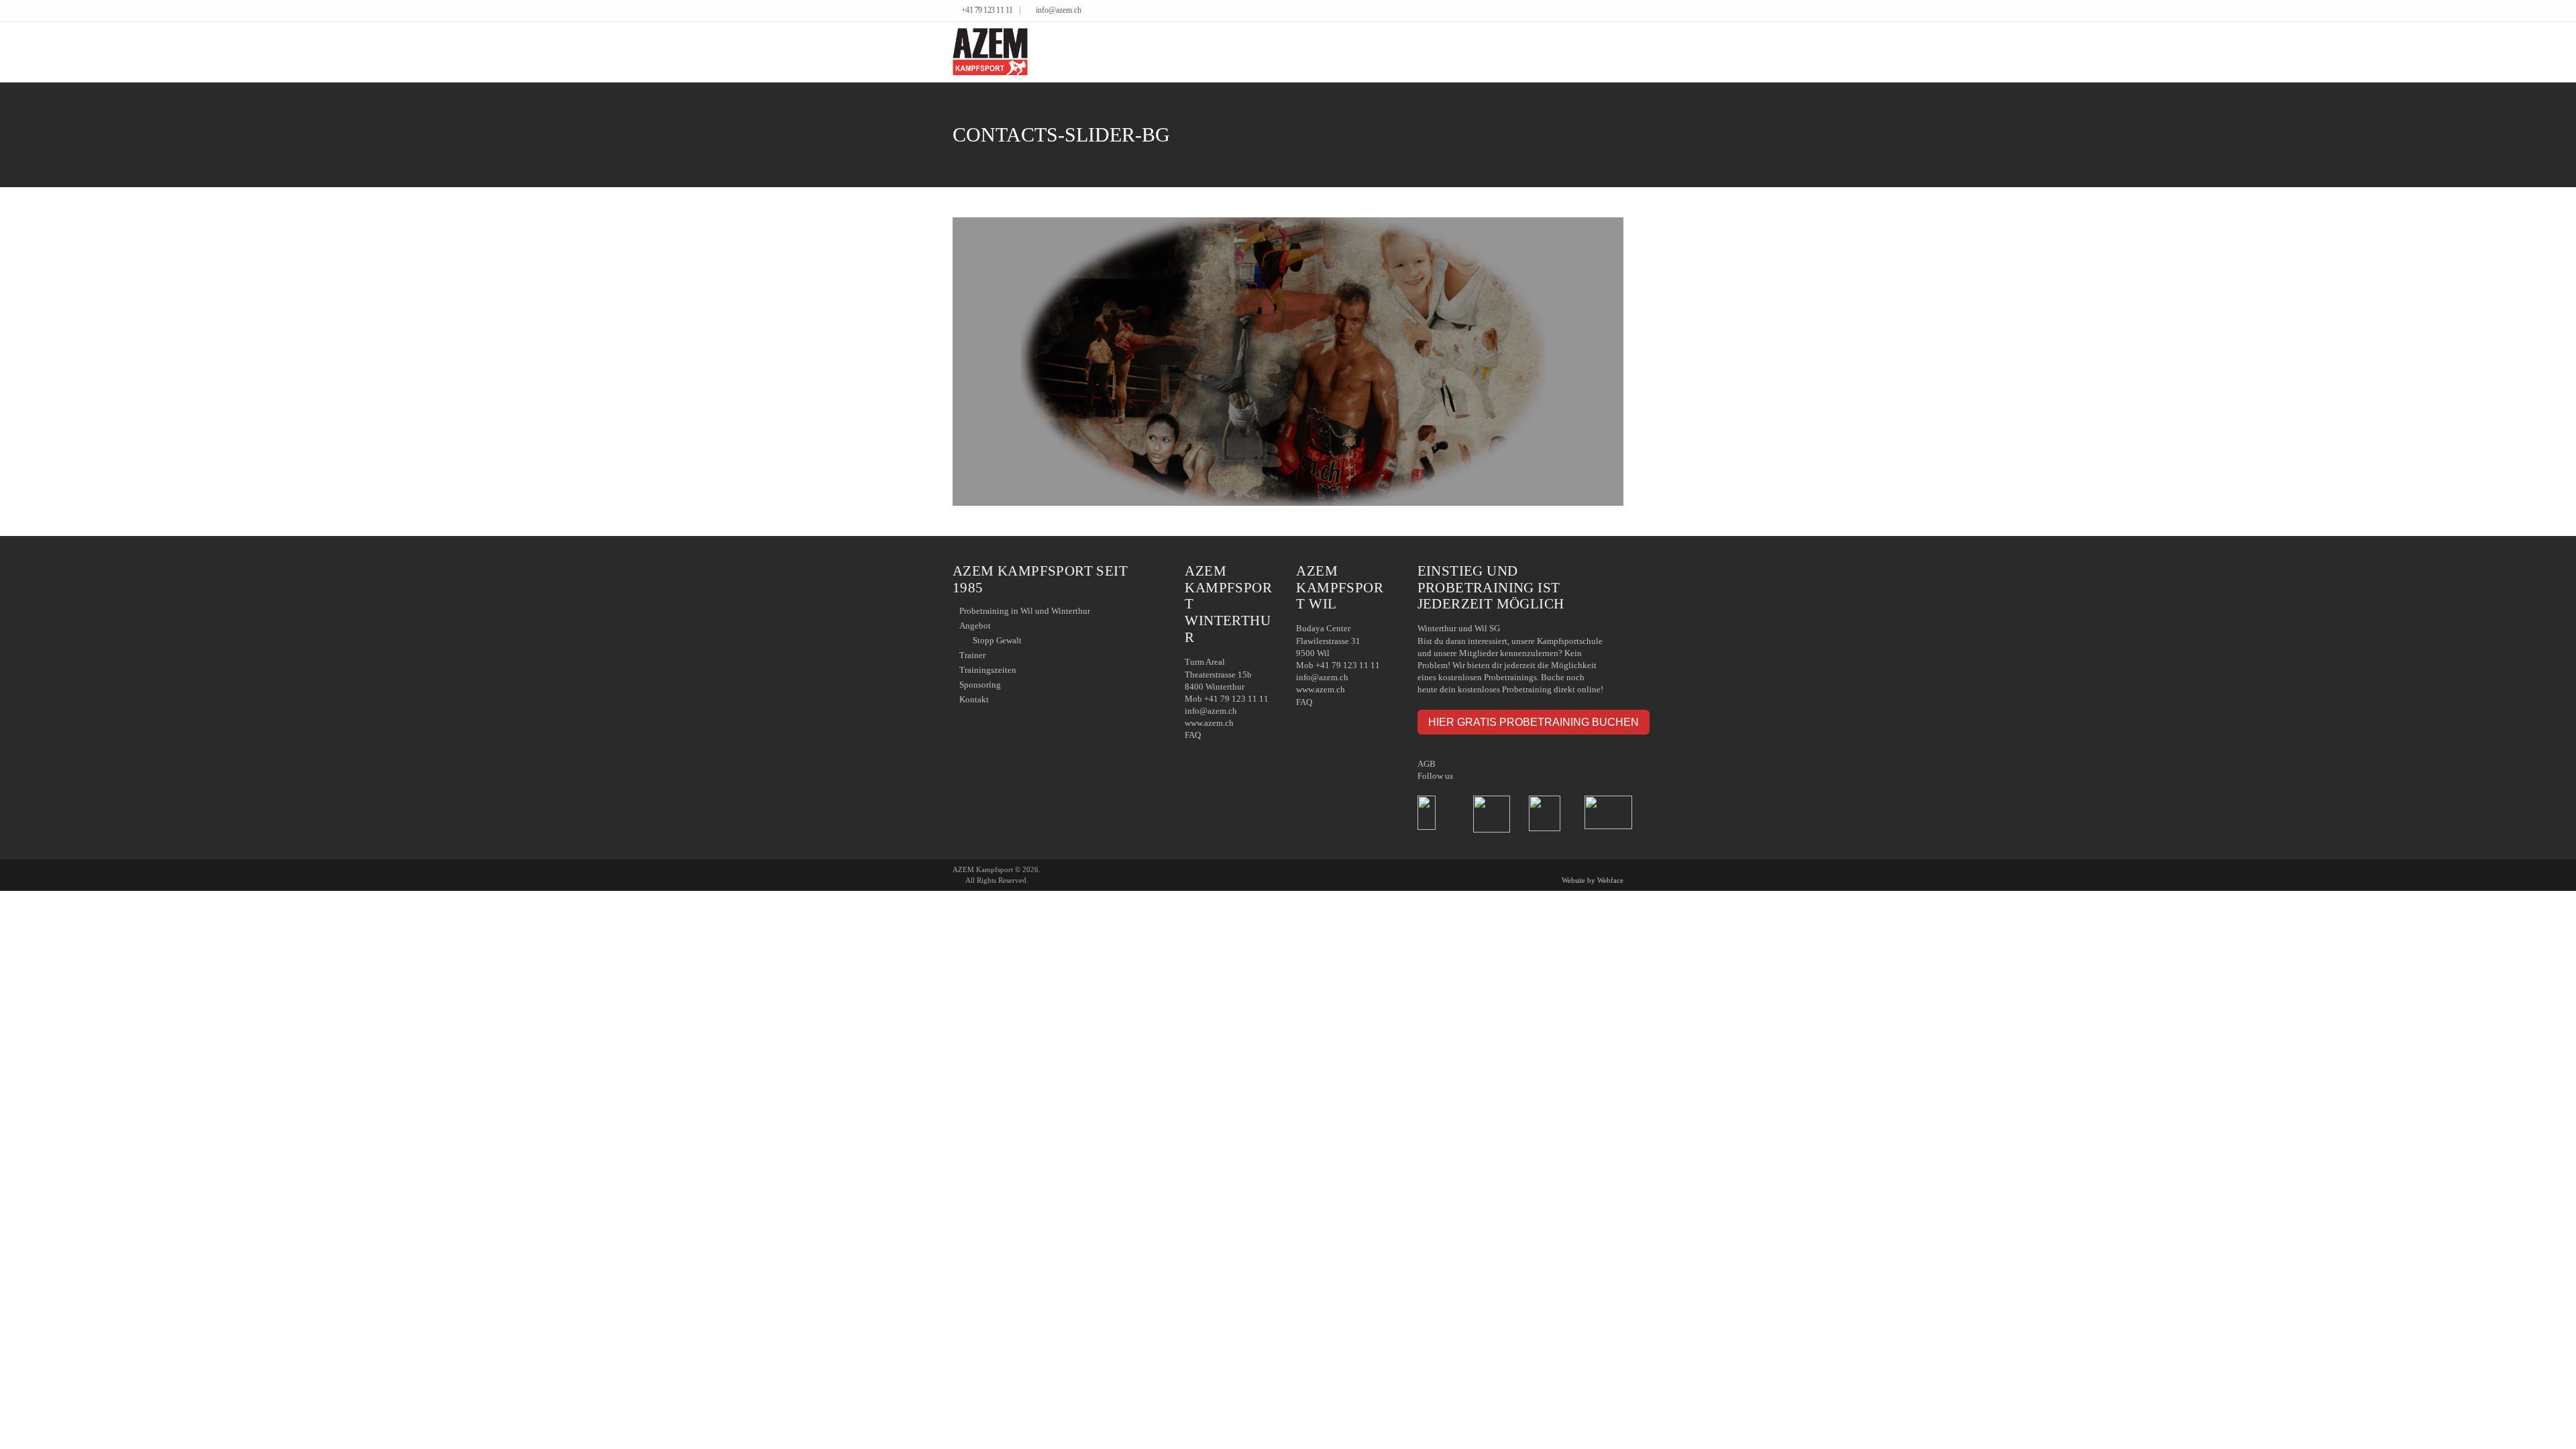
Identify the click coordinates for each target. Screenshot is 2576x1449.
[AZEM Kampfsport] (990, 52)
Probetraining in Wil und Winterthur (1025, 611)
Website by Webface (1593, 880)
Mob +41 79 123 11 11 (1227, 699)
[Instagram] (1620, 11)
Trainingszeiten (988, 670)
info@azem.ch (1059, 10)
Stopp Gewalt (997, 640)
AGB (1427, 764)
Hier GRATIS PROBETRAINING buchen (1534, 722)
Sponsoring (980, 685)
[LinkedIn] (1610, 11)
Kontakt (974, 699)
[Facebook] (1600, 11)
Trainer (972, 655)
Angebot (975, 626)
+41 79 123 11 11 (987, 10)
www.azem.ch (1209, 723)
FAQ (1193, 735)
